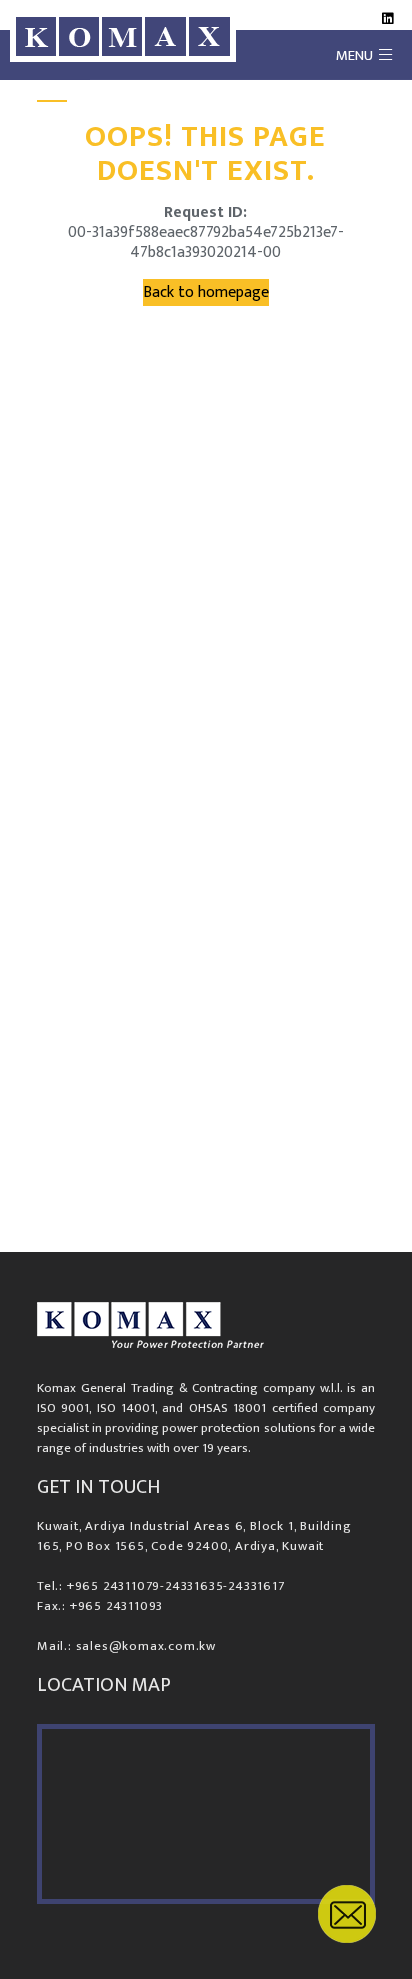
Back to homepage (206, 292)
